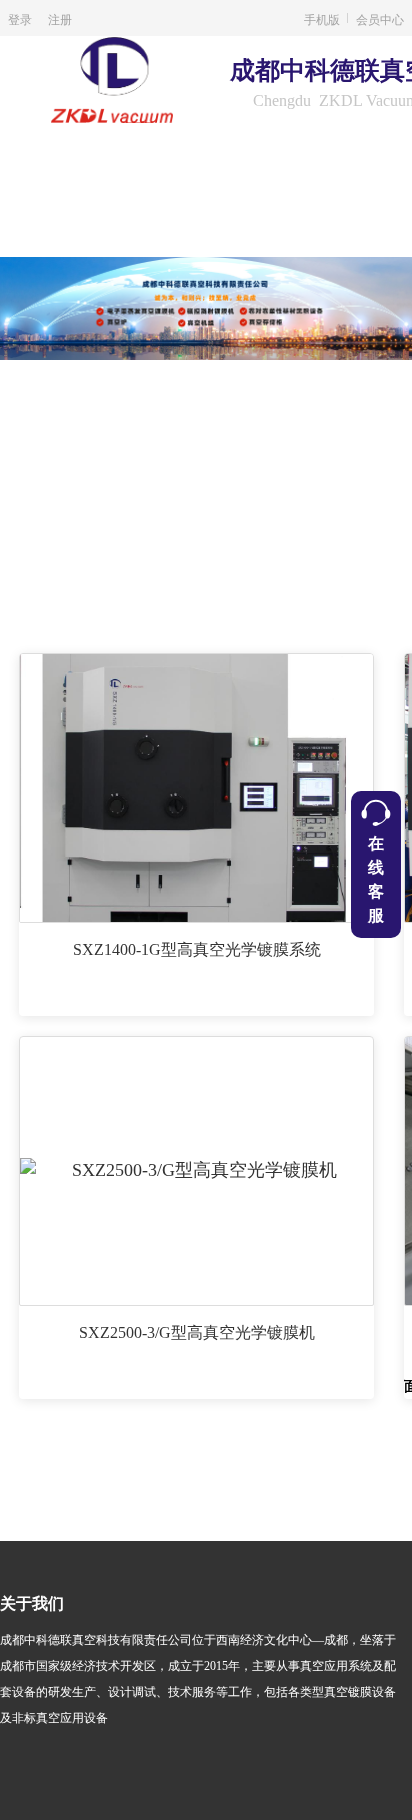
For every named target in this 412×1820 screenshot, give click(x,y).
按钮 (375, 864)
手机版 (322, 18)
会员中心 (380, 18)
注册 (60, 18)
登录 (20, 18)
